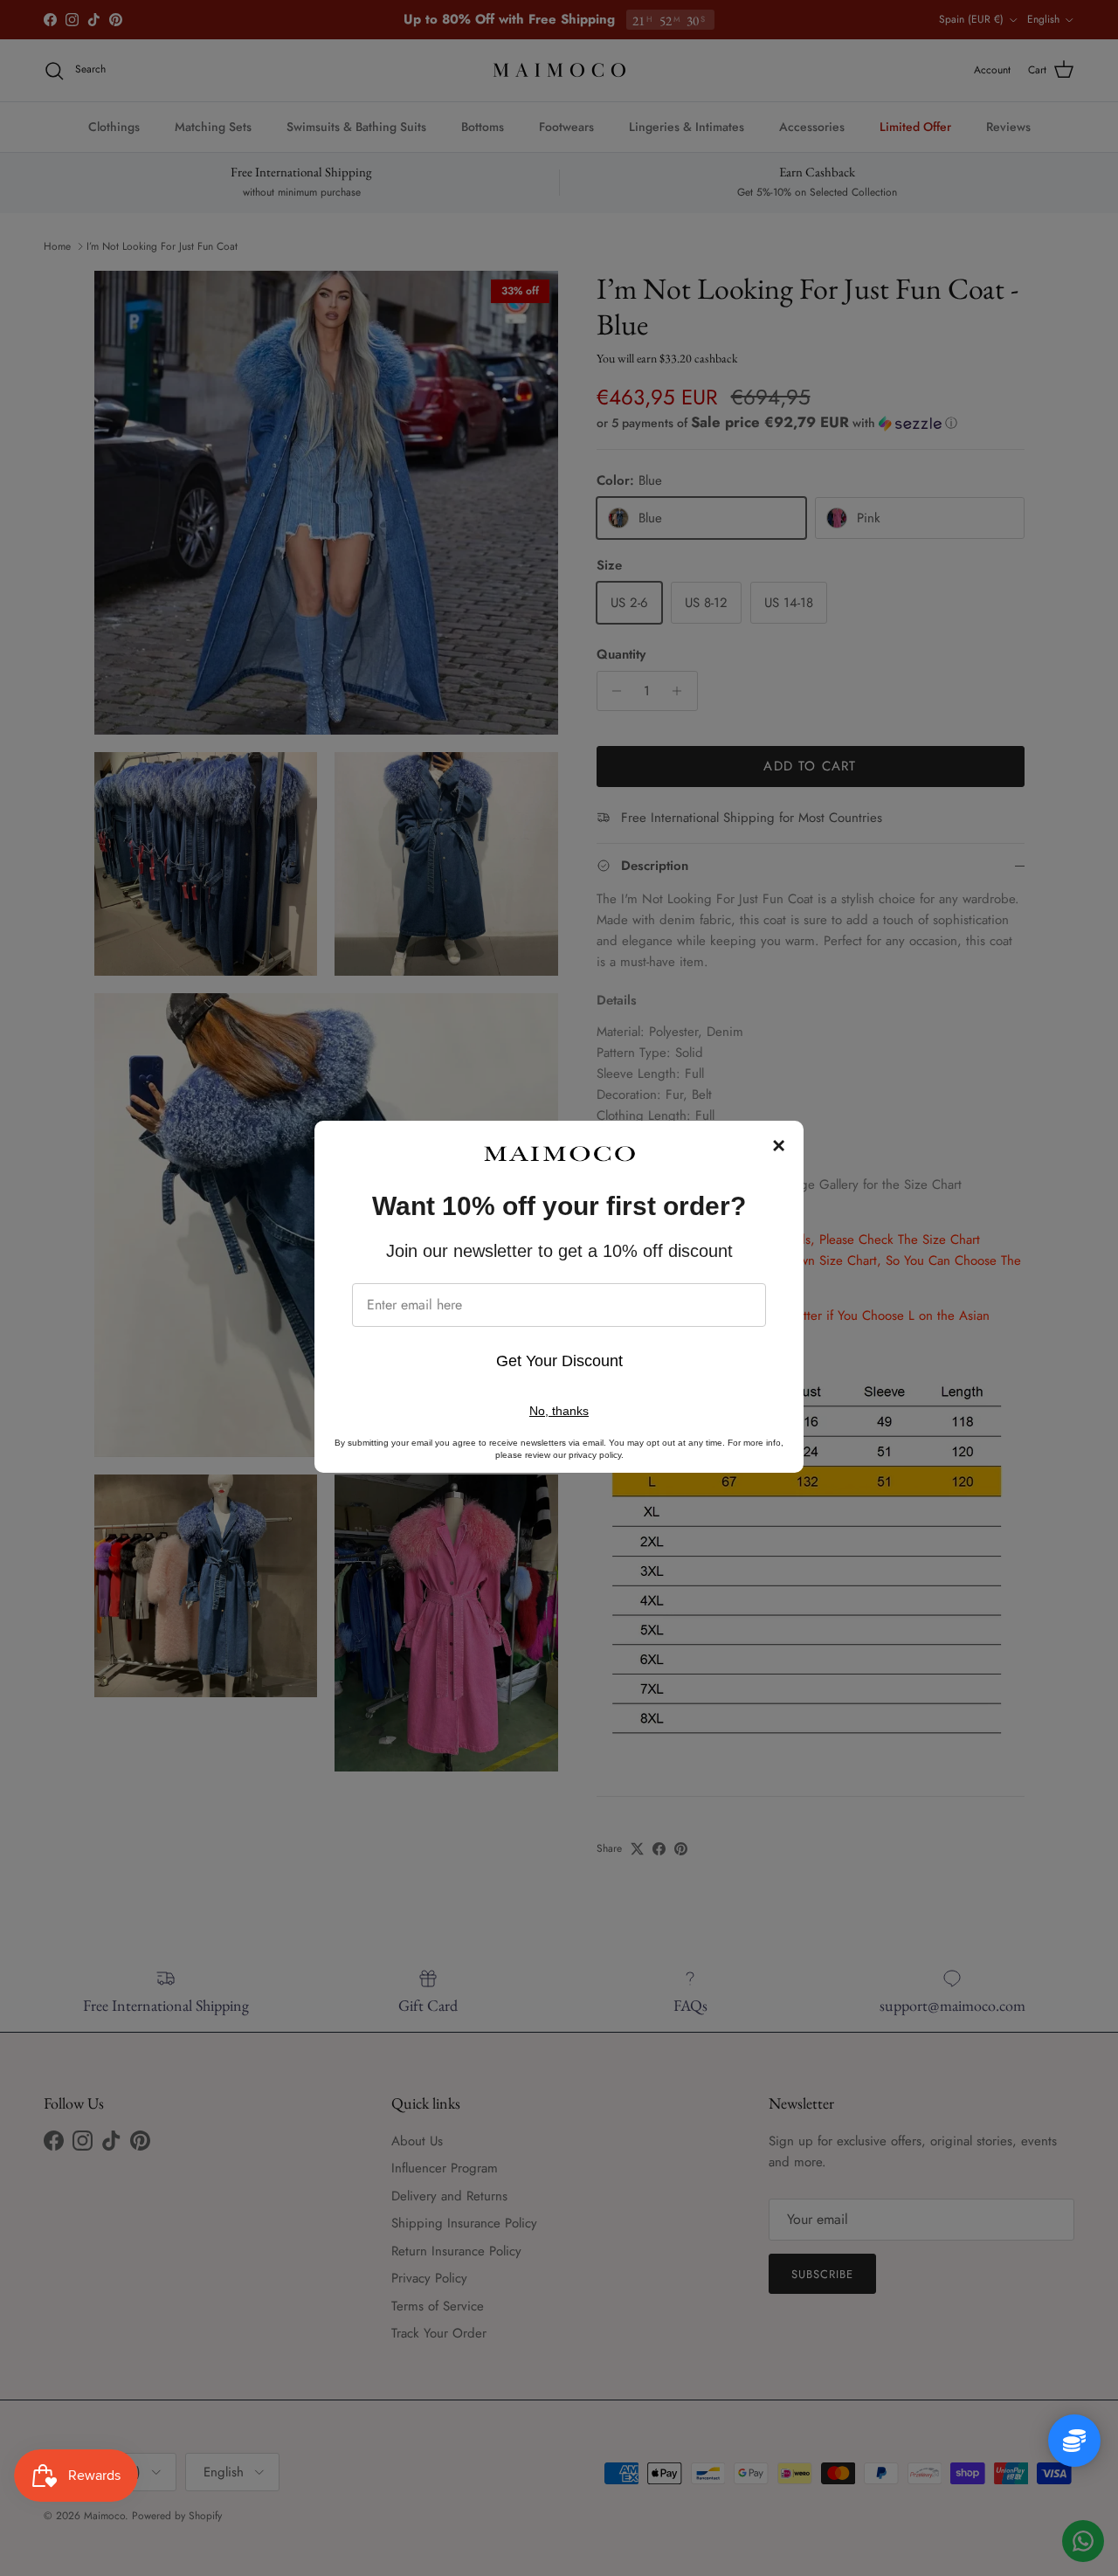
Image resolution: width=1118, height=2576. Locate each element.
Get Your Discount (559, 1361)
